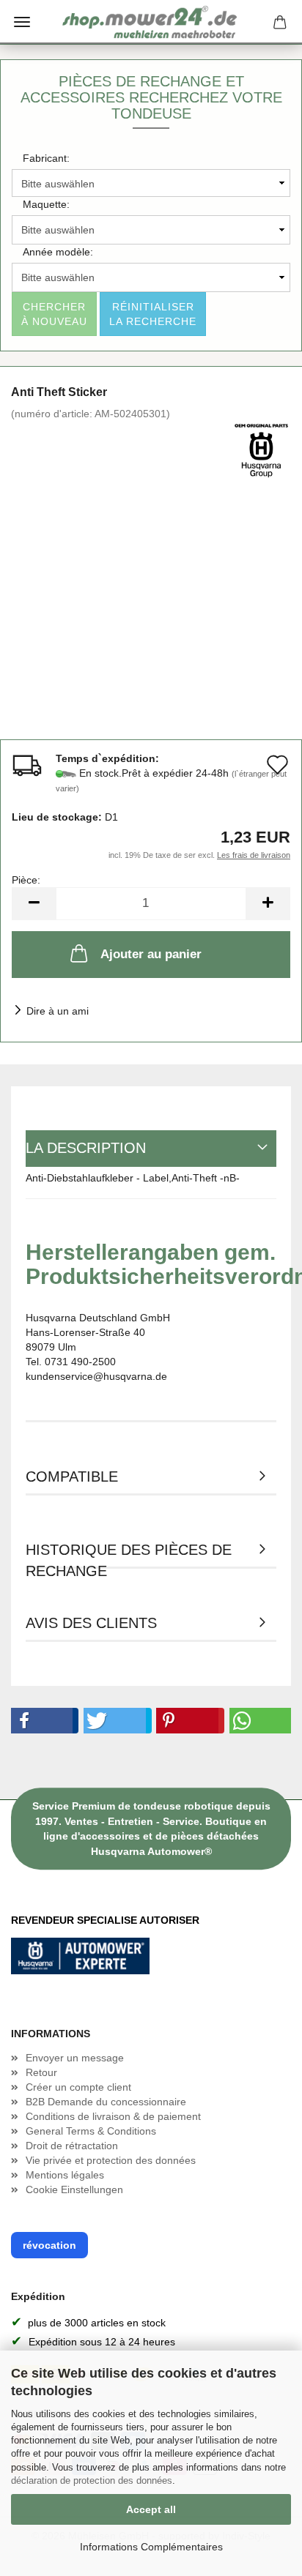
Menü (22, 22)
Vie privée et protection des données (111, 2160)
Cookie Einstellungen (74, 2189)
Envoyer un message (75, 2058)
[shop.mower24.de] (151, 22)
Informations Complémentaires (151, 2547)
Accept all (151, 2509)
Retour (41, 2072)
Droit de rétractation (72, 2146)
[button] (42, 1721)
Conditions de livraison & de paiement (113, 2116)
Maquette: (46, 204)
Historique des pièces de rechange (129, 1555)
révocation (49, 2245)
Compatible (72, 1476)
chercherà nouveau (54, 314)
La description (86, 1148)
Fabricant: (46, 158)
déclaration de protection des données (92, 2480)
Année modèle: (58, 252)
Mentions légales (65, 2175)
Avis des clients (91, 1623)
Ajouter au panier (151, 954)
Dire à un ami (58, 1011)
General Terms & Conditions (91, 2131)
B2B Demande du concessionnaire (106, 2102)
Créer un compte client (78, 2087)
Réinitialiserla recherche (153, 314)
